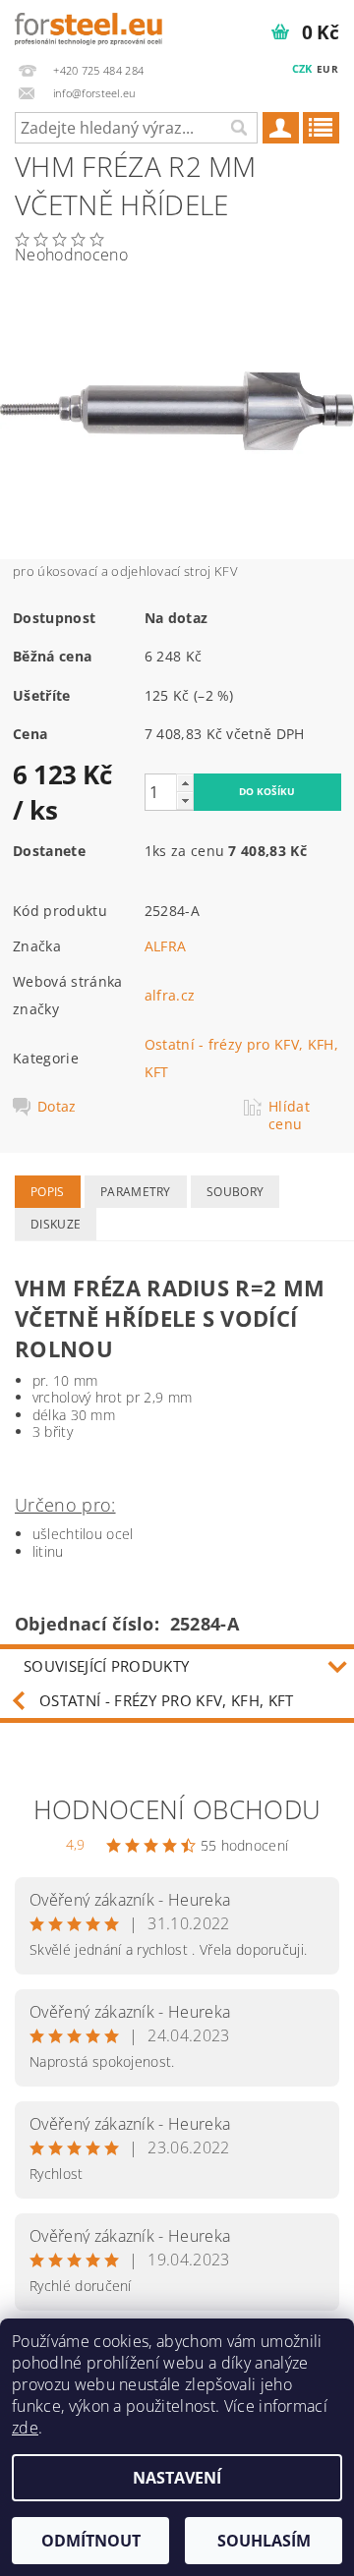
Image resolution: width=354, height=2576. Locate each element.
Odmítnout (91, 2541)
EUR (327, 69)
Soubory (235, 1192)
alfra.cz (170, 995)
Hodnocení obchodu (177, 1809)
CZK (302, 68)
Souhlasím (264, 2541)
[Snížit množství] (185, 801)
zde (25, 2428)
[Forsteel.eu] (88, 26)
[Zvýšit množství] (185, 783)
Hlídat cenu (289, 1116)
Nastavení (177, 2478)
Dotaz (57, 1107)
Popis (48, 1192)
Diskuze (56, 1224)
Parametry (136, 1192)
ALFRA (166, 946)
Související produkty (106, 1666)
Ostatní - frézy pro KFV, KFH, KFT (167, 1700)
